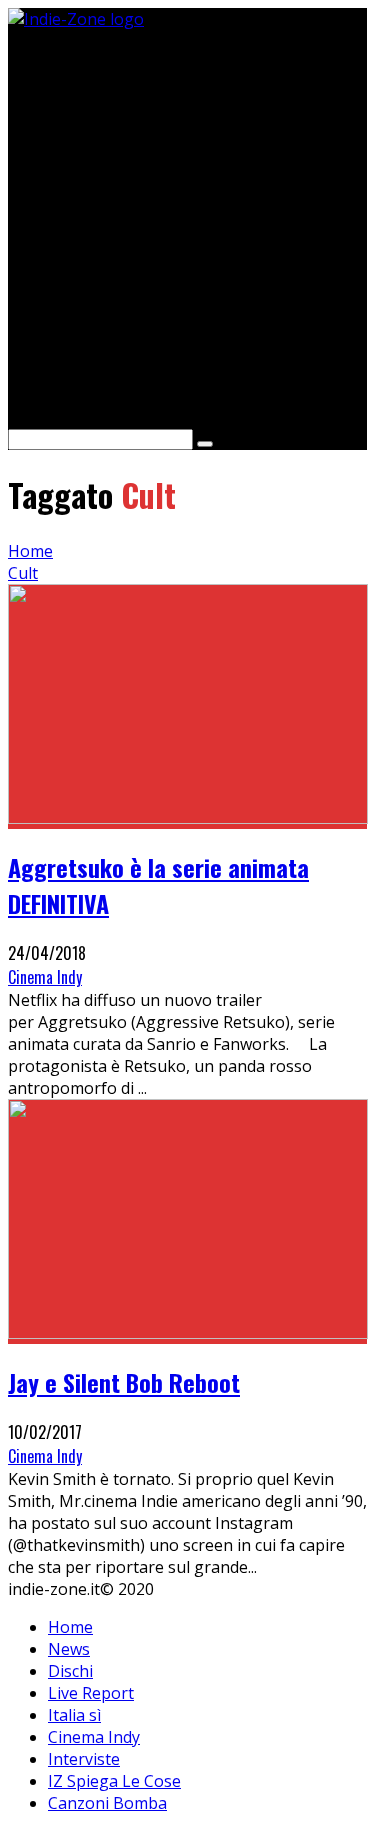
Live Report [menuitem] (91, 1693)
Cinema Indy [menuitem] (94, 1737)
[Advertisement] (187, 217)
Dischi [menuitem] (70, 1671)
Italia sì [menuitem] (74, 1715)
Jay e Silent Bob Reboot (124, 1382)
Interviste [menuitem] (84, 1759)
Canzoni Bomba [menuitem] (107, 1803)
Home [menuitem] (70, 1627)
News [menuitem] (69, 1649)
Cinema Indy (45, 977)
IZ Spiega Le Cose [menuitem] (114, 1781)
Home (30, 551)
